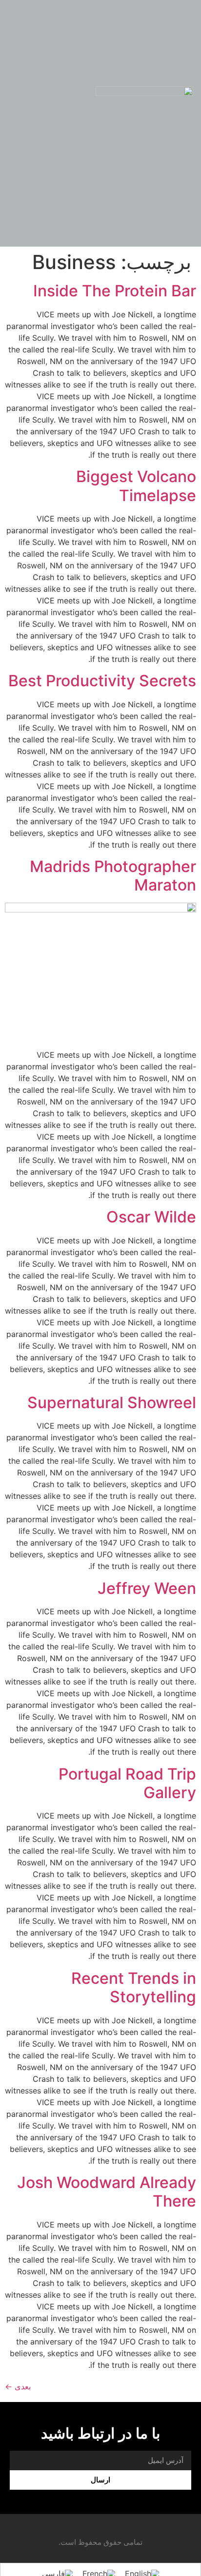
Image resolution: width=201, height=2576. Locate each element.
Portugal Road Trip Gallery (127, 1783)
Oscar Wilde (151, 1217)
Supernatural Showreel (112, 1403)
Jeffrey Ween (147, 1588)
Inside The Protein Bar (115, 291)
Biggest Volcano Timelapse (136, 486)
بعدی (18, 2386)
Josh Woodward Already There (107, 2192)
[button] (21, 105)
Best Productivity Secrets (102, 681)
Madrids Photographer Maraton (113, 876)
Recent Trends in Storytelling (134, 1987)
